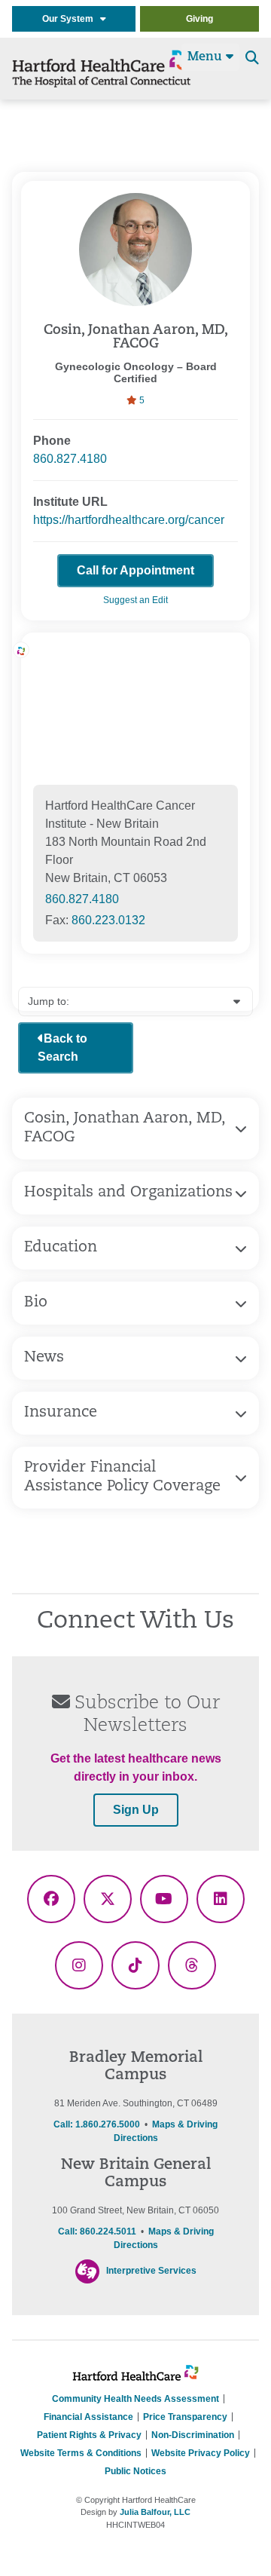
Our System (71, 19)
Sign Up (136, 1810)
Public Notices (135, 2471)
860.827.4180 (70, 459)
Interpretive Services (151, 2271)
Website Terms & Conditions (81, 2453)
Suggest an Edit (135, 600)
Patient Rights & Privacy (89, 2435)
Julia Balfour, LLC (155, 2512)
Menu (207, 57)
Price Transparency (185, 2417)
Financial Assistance (88, 2417)
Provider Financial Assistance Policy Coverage (122, 1477)
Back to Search (62, 1048)
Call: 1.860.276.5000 (97, 2124)
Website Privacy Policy (201, 2453)
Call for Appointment (135, 570)
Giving (199, 19)
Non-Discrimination (193, 2435)
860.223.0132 (108, 920)
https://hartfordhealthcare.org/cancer (129, 520)
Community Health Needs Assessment (135, 2399)
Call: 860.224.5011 (97, 2231)
